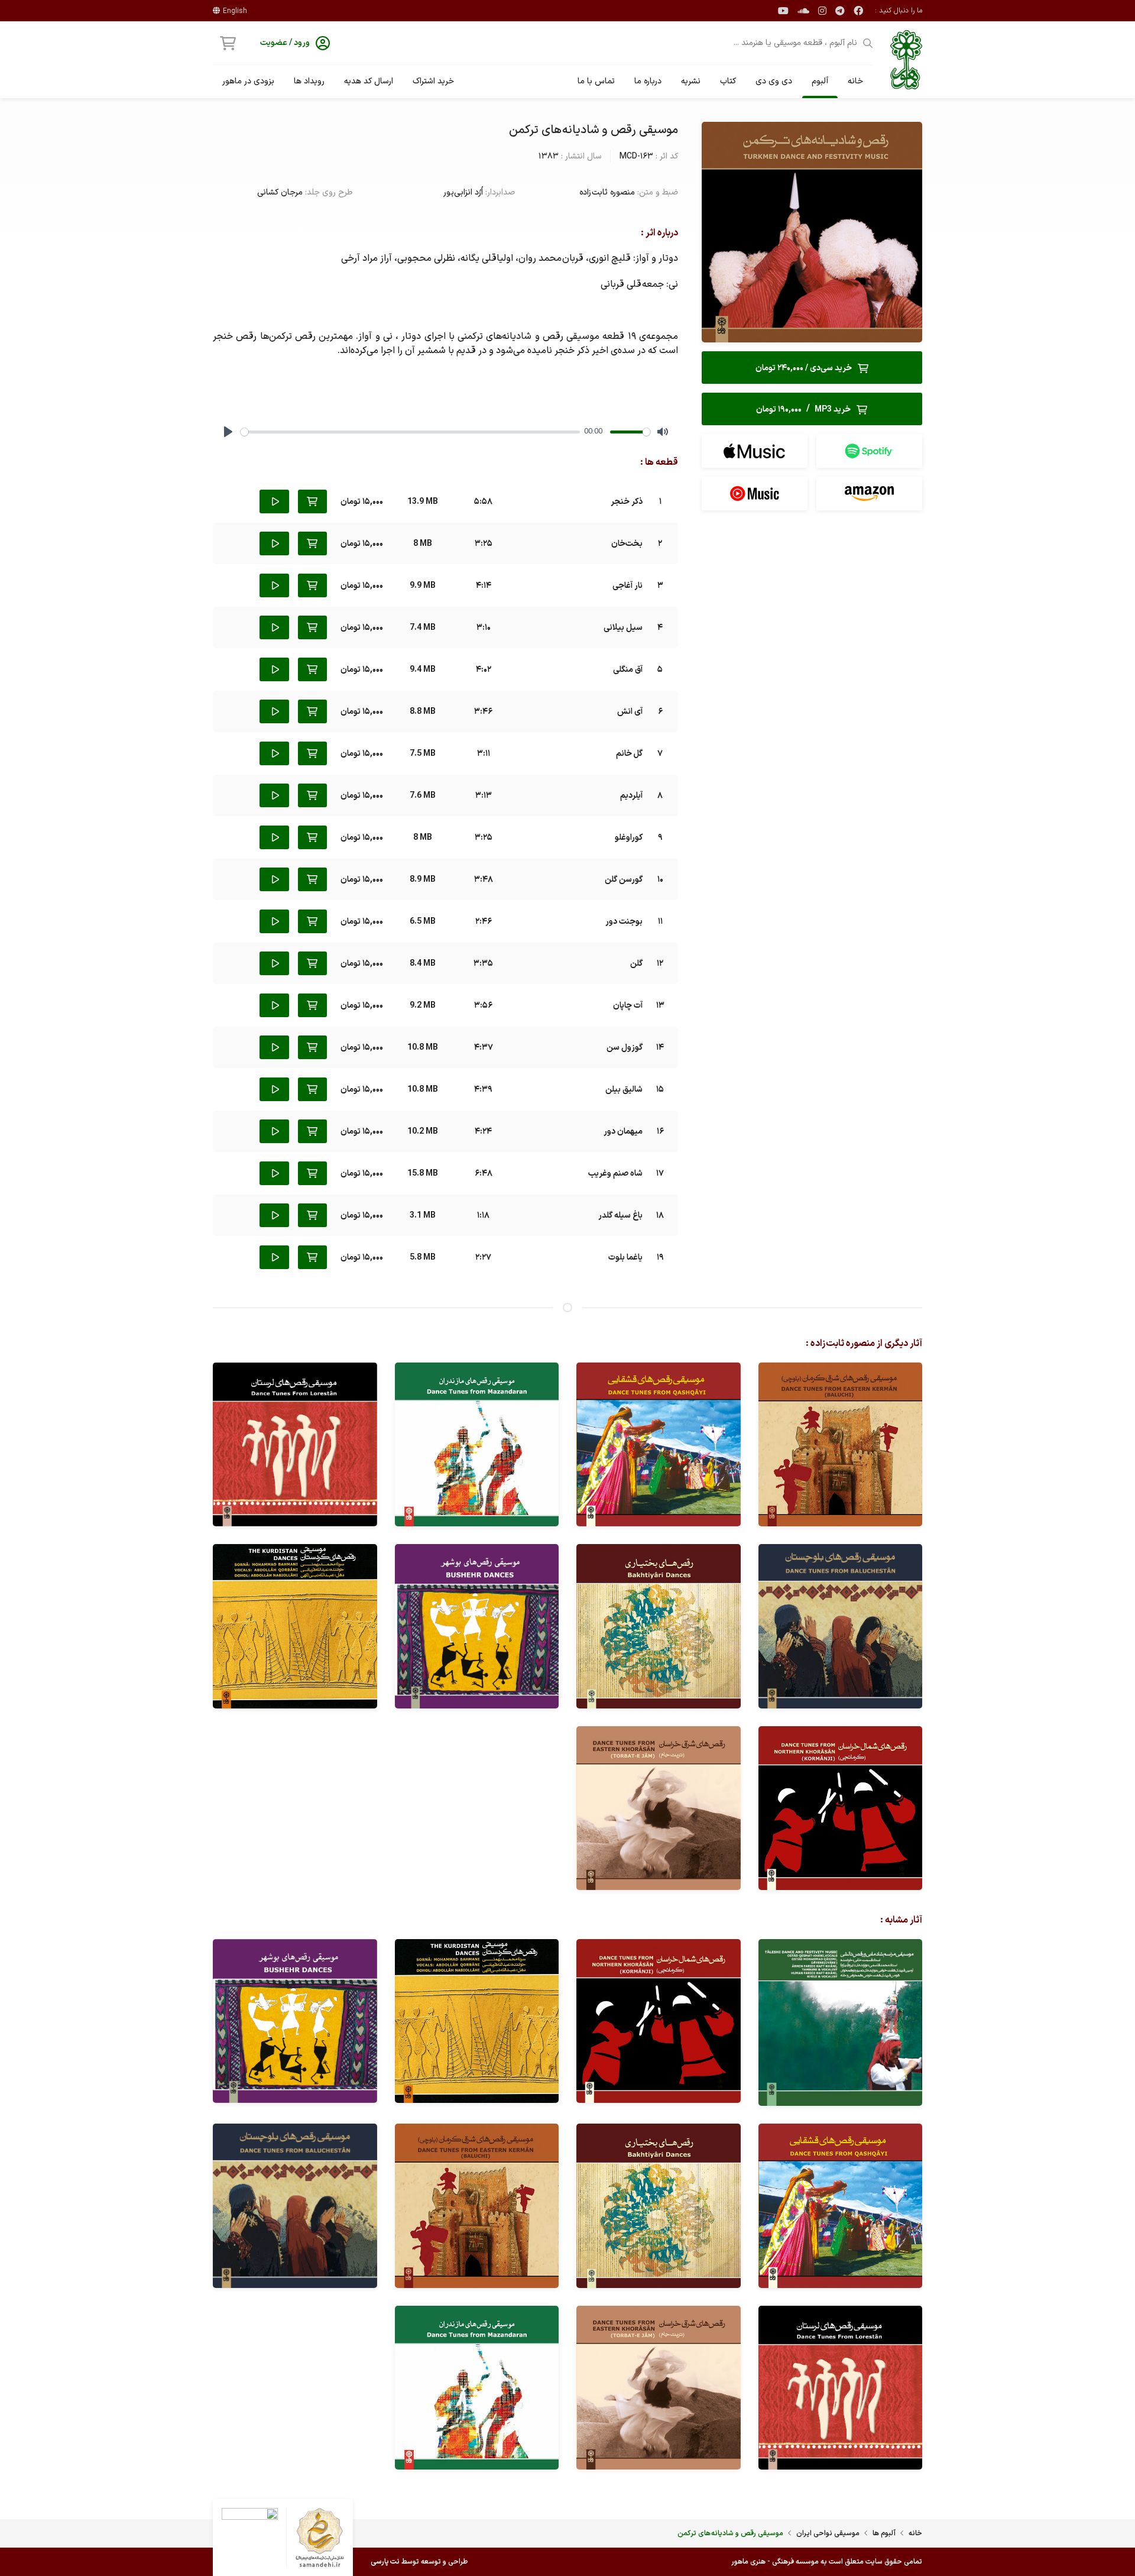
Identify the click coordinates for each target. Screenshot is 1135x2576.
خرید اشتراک (433, 81)
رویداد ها (309, 81)
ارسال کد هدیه (369, 81)
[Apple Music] (755, 451)
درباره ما (648, 81)
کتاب (728, 81)
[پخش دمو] (274, 501)
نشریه (691, 81)
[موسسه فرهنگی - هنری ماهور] (906, 60)
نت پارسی (385, 2562)
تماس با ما (596, 81)
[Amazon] (869, 493)
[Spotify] (869, 451)
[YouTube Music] (755, 493)
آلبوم (820, 81)
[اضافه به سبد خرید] (312, 501)
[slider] (410, 432)
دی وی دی (774, 81)
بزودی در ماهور (248, 81)
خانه (855, 81)
